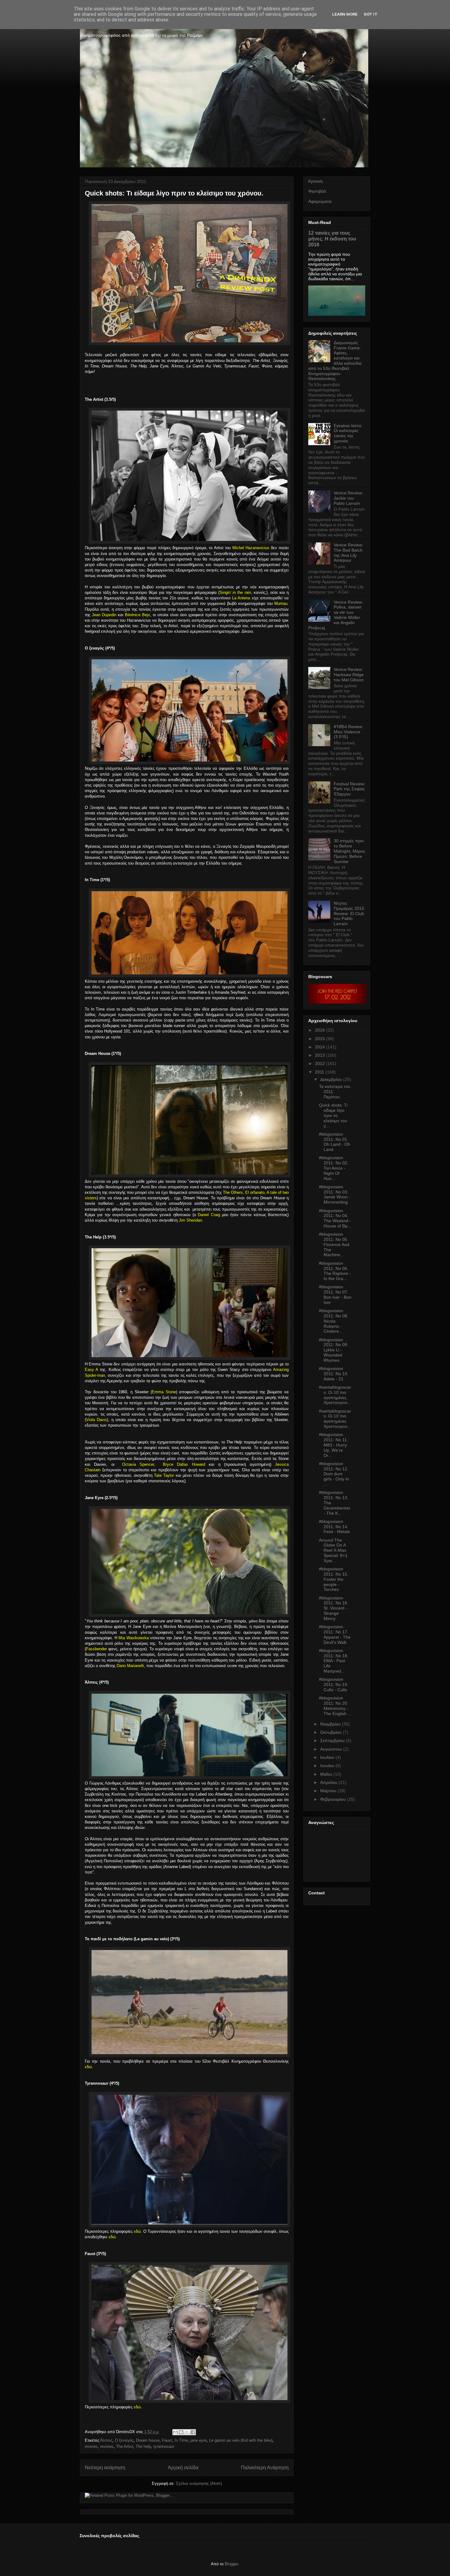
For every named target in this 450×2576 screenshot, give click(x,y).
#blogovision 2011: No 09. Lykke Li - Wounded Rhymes (334, 1350)
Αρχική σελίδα (183, 2468)
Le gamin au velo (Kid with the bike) (241, 2440)
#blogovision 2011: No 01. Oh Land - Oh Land (335, 1142)
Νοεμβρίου (330, 1724)
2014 (320, 1047)
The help (143, 2446)
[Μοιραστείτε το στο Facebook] (193, 2432)
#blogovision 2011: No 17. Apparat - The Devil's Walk (335, 1634)
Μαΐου (326, 1774)
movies (91, 2446)
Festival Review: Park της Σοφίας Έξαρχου (349, 789)
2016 (320, 1030)
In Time (181, 2440)
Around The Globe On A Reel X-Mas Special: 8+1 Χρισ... (333, 1550)
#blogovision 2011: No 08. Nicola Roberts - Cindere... (334, 1321)
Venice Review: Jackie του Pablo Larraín (348, 498)
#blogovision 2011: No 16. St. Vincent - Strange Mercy (334, 1608)
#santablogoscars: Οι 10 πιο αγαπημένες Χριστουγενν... (335, 1395)
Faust (167, 2440)
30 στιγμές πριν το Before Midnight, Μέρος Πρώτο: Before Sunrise (349, 851)
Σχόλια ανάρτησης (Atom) (199, 2483)
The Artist (125, 2446)
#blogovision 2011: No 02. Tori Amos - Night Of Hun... (334, 1168)
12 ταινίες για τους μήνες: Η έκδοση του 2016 (332, 239)
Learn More (345, 14)
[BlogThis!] (181, 2432)
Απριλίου (329, 1782)
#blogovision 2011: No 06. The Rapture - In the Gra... (335, 1271)
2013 (320, 1055)
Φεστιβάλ (317, 191)
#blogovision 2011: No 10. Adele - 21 (334, 1374)
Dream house (148, 2440)
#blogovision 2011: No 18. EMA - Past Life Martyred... (334, 1661)
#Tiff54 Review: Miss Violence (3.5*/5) (349, 732)
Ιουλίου (327, 1757)
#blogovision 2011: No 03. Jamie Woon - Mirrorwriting (335, 1194)
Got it (371, 14)
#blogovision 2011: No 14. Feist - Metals (334, 1527)
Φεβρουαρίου (333, 1799)
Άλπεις (106, 2440)
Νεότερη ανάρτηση (105, 2468)
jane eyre (199, 2440)
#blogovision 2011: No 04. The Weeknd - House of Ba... (335, 1218)
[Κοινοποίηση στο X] (187, 2432)
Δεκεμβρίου (331, 1079)
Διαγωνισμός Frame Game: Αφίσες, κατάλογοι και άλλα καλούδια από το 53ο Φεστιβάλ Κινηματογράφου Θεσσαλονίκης (335, 361)
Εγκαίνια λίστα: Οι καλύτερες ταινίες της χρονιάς (348, 433)
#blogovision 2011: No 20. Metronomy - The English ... (335, 1706)
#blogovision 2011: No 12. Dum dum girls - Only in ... (334, 1474)
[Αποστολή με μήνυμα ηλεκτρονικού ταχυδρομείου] (175, 2432)
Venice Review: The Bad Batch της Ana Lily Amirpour (348, 553)
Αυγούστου (331, 1749)
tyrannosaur (164, 2446)
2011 (320, 1072)
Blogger (231, 2564)
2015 (320, 1039)
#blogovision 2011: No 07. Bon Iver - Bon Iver (335, 1294)
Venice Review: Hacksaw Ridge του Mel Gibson (349, 675)
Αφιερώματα (320, 201)
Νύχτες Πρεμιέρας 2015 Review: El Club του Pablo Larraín (349, 913)
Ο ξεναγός (124, 2440)
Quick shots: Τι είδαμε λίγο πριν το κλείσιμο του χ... (333, 1115)
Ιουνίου (327, 1766)
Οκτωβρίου (331, 1732)
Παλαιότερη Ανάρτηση (265, 2468)
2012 (320, 1063)
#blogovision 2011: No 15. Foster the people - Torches (334, 1579)
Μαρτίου (328, 1791)
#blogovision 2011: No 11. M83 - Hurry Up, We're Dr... (334, 1445)
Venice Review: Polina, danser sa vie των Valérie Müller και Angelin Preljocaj (336, 615)
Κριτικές (316, 181)
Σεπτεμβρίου (332, 1740)
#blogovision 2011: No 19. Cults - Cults (334, 1684)
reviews (107, 2446)
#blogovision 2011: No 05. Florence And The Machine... (334, 1244)
